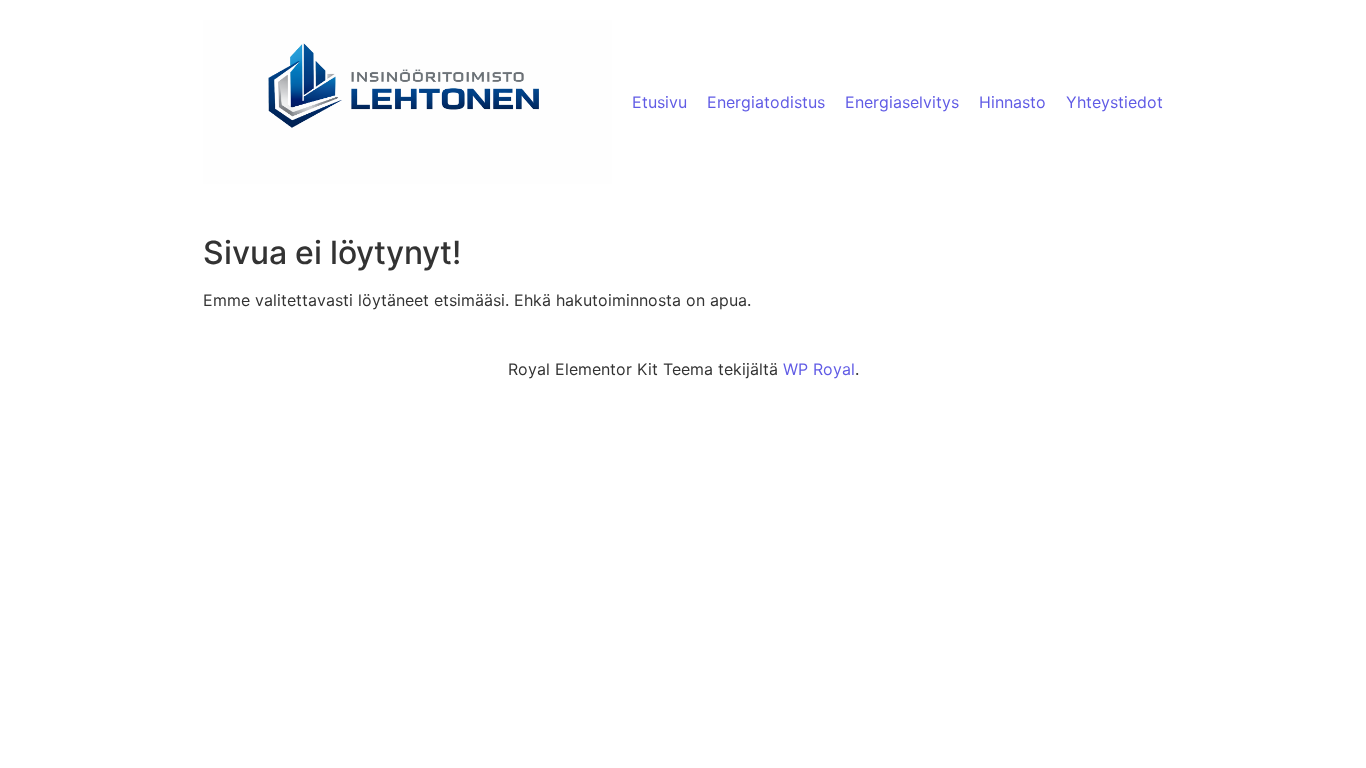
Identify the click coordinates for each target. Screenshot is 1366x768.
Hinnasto (1012, 102)
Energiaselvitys (902, 102)
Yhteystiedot (1114, 102)
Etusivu (659, 102)
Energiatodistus (766, 102)
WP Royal (819, 369)
